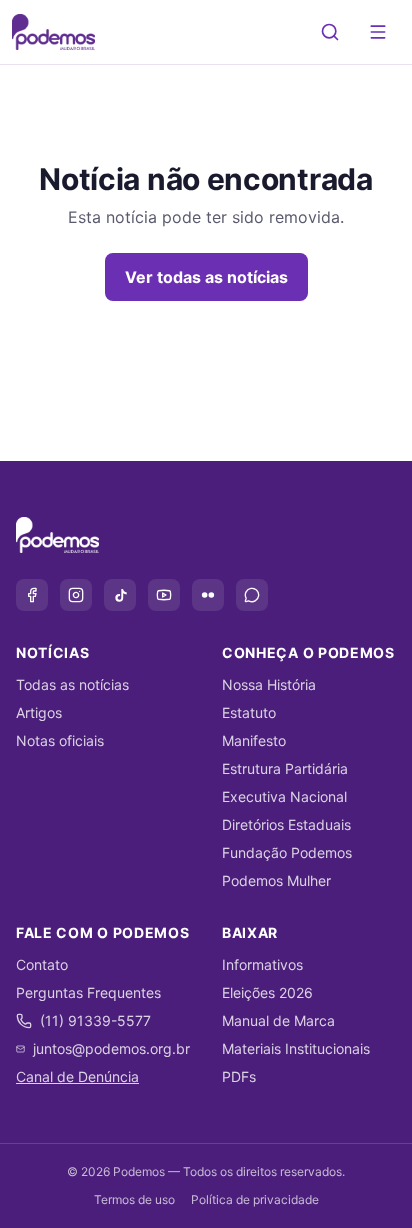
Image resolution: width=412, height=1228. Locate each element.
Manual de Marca (278, 1020)
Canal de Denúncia (77, 1076)
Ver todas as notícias (206, 277)
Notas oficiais (60, 740)
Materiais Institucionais (296, 1048)
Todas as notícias (72, 684)
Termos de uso (134, 1199)
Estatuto (249, 712)
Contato (42, 964)
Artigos (39, 712)
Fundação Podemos (287, 852)
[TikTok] (120, 595)
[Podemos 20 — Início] (53, 32)
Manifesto (254, 740)
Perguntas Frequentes (88, 992)
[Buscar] (330, 32)
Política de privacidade (255, 1199)
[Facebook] (32, 595)
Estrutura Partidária (285, 768)
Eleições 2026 (267, 992)
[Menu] (378, 32)
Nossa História (269, 684)
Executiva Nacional (284, 796)
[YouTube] (164, 595)
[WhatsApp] (252, 595)
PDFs (239, 1076)
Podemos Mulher (276, 880)
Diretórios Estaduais (286, 824)
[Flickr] (208, 595)
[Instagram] (76, 595)
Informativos (262, 964)
